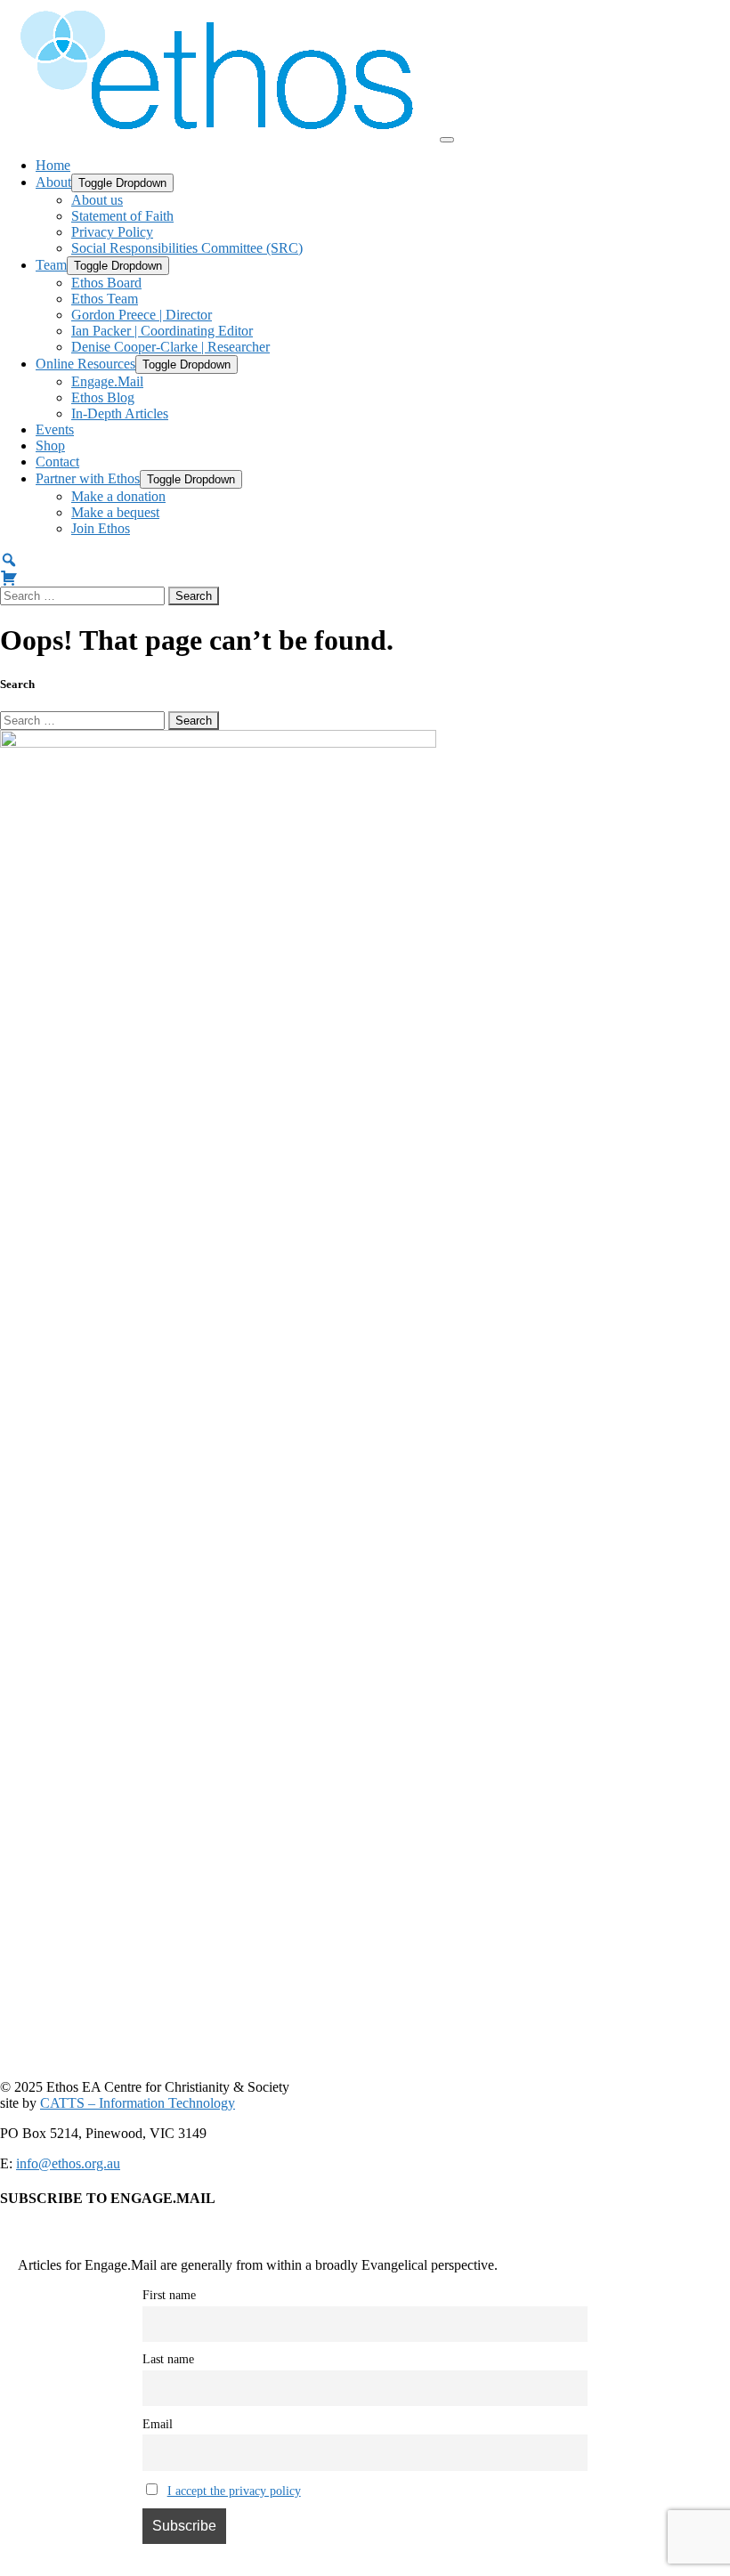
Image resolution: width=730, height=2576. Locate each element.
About (53, 182)
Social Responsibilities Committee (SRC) (187, 248)
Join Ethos (101, 528)
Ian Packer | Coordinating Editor (162, 331)
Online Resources (85, 364)
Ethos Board (106, 283)
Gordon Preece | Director (142, 315)
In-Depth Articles (120, 413)
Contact (57, 462)
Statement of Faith (122, 216)
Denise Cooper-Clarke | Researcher (170, 347)
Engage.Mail (107, 381)
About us (97, 200)
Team (51, 265)
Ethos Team (105, 299)
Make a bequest (115, 512)
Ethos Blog (103, 397)
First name (169, 2295)
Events (55, 429)
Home (53, 165)
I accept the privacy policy (234, 2491)
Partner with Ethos (88, 478)
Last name (168, 2359)
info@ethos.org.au (68, 2163)
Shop (50, 446)
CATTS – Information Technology (138, 2103)
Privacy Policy (112, 232)
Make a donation (118, 496)
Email (158, 2424)
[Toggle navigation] (447, 140)
